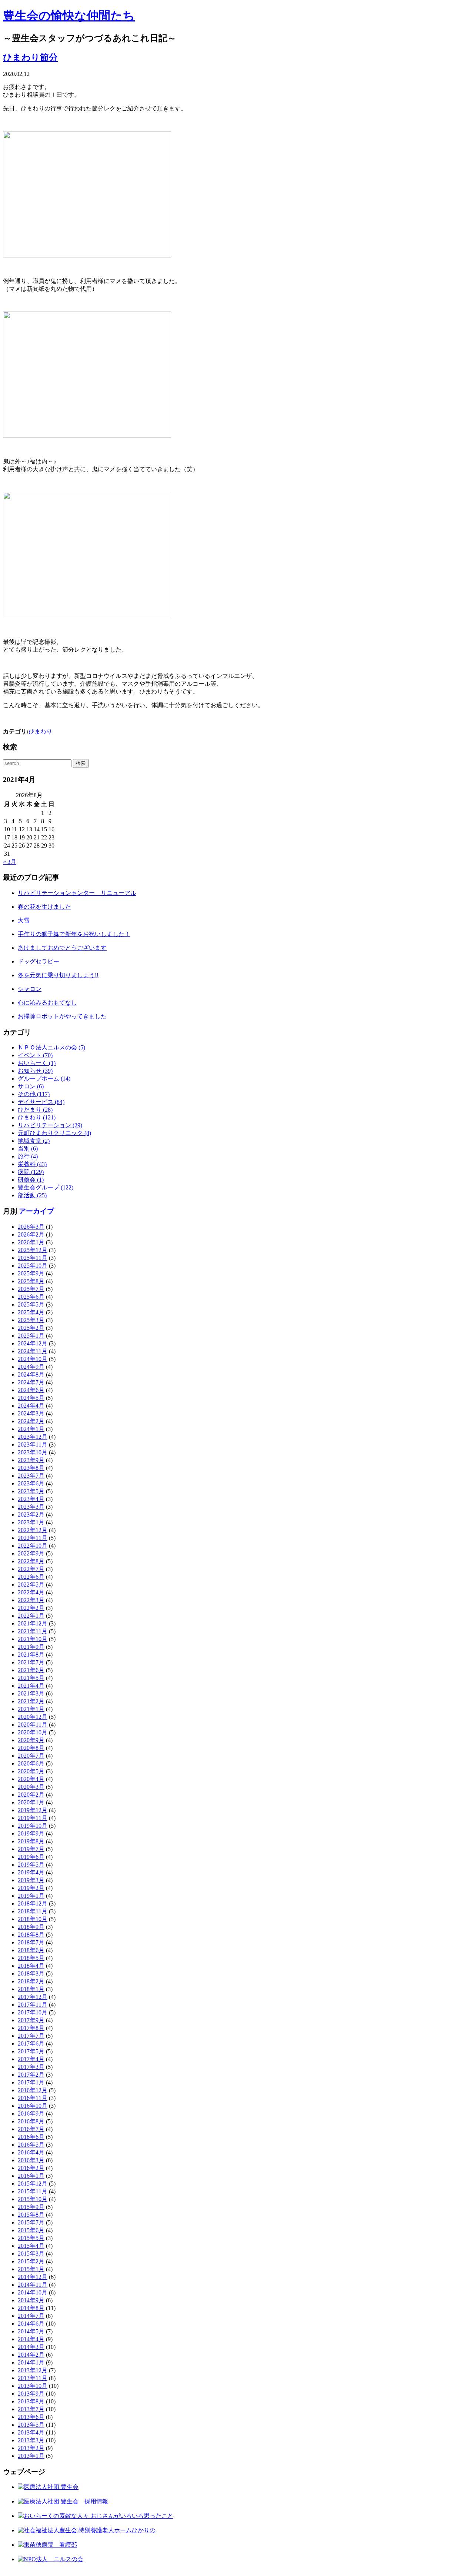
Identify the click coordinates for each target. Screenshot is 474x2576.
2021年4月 (31, 1686)
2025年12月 (33, 1250)
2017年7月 (31, 2036)
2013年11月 (33, 2378)
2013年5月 (31, 2425)
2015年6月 (31, 2230)
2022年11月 (33, 1538)
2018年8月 (31, 1935)
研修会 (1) (31, 1180)
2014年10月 (33, 2292)
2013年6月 (31, 2417)
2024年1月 (31, 1429)
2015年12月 (33, 2184)
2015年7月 (31, 2222)
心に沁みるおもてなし (47, 1003)
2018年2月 (31, 1981)
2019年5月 (31, 1865)
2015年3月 (31, 2254)
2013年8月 (31, 2401)
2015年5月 (31, 2238)
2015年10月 (33, 2199)
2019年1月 (31, 1896)
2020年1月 (31, 1802)
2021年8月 (31, 1655)
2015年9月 (31, 2207)
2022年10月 (33, 1546)
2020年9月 (31, 1740)
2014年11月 (33, 2285)
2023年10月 (33, 1452)
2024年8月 (31, 1374)
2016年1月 (31, 2176)
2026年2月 (31, 1234)
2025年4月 (31, 1312)
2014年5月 (31, 2331)
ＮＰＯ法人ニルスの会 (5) (51, 1047)
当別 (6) (28, 1149)
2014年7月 (31, 2316)
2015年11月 (33, 2191)
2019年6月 (31, 1857)
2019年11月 (33, 1818)
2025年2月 (31, 1328)
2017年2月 (31, 2075)
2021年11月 (33, 1631)
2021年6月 (31, 1670)
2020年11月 (33, 1725)
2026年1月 (31, 1242)
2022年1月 (31, 1616)
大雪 (24, 920)
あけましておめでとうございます (62, 948)
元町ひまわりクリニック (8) (54, 1133)
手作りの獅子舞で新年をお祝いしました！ (74, 934)
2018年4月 (31, 1966)
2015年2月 (31, 2261)
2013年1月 (31, 2456)
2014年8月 (31, 2308)
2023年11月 (33, 1445)
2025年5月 (31, 1304)
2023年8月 (31, 1468)
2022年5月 (31, 1585)
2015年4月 (31, 2246)
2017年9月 (31, 2020)
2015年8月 (31, 2215)
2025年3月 (31, 1320)
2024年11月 (33, 1351)
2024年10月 (33, 1359)
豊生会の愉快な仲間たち (69, 16)
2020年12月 (33, 1717)
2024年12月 (33, 1343)
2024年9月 (31, 1367)
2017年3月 (31, 2067)
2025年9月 (31, 1273)
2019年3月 (31, 1880)
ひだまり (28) (35, 1110)
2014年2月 (31, 2355)
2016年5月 (31, 2145)
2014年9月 (31, 2300)
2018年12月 (33, 1903)
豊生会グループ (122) (46, 1187)
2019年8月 (31, 1841)
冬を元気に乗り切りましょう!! (58, 975)
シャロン (30, 989)
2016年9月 (31, 2114)
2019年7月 (31, 1849)
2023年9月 (31, 1460)
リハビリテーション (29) (50, 1125)
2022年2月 (31, 1608)
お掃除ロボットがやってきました (62, 1016)
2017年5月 (31, 2051)
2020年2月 (31, 1795)
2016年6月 (31, 2137)
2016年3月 (31, 2160)
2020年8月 (31, 1748)
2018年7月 (31, 1942)
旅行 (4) (28, 1156)
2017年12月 (33, 1997)
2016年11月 (33, 2098)
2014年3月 (31, 2347)
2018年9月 (31, 1927)
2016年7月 (31, 2129)
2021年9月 (31, 1647)
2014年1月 (31, 2362)
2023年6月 (31, 1483)
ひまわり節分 (30, 57)
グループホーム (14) (44, 1079)
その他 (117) (34, 1094)
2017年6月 (31, 2044)
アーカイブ (36, 1211)
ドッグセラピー (39, 961)
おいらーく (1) (37, 1063)
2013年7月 (31, 2409)
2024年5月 (31, 1398)
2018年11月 (33, 1911)
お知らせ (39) (35, 1071)
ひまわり (40, 731)
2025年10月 (33, 1266)
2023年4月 (31, 1499)
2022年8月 (31, 1561)
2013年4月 (31, 2432)
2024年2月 (31, 1421)
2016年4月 (31, 2152)
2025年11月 (33, 1258)
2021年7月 (31, 1662)
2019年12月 (33, 1810)
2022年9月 (31, 1553)
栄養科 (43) (32, 1164)
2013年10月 (33, 2386)
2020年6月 (31, 1763)
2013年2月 (31, 2448)
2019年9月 (31, 1833)
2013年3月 (31, 2440)
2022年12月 (33, 1530)
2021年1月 (31, 1709)
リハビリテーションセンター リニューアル (77, 893)
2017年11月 (33, 2005)
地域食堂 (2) (34, 1141)
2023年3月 (31, 1507)
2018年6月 (31, 1950)
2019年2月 (31, 1888)
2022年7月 (31, 1569)
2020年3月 (31, 1787)
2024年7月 (31, 1382)
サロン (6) (31, 1086)
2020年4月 (31, 1779)
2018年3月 (31, 1973)
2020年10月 (33, 1732)
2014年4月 (31, 2339)
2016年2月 (31, 2168)
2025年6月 (31, 1297)
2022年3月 (31, 1600)
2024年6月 (31, 1390)
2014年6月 (31, 2324)
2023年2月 (31, 1515)
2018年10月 (33, 1919)
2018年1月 (31, 1989)
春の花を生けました (44, 907)
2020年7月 (31, 1756)
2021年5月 (31, 1678)
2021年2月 (31, 1701)
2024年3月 (31, 1413)
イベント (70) (35, 1055)
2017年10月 (33, 2012)
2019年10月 (33, 1826)
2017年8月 (31, 2028)
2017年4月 (31, 2059)
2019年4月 (31, 1872)
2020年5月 (31, 1771)
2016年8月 (31, 2121)
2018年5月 (31, 1958)
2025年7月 (31, 1289)
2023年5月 (31, 1491)
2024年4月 (31, 1406)
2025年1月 (31, 1336)
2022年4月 (31, 1592)
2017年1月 (31, 2082)
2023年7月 (31, 1476)
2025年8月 (31, 1281)
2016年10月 (33, 2106)
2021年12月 (33, 1623)
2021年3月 (31, 1693)
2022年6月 (31, 1577)
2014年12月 (33, 2277)
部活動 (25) (32, 1195)
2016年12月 (33, 2090)
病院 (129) (31, 1172)
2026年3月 (31, 1227)
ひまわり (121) (37, 1117)
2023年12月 (33, 1437)
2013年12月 (33, 2370)
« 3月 (10, 862)
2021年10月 (33, 1639)
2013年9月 (31, 2394)
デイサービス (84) (41, 1102)
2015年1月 (31, 2269)
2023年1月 (31, 1522)
